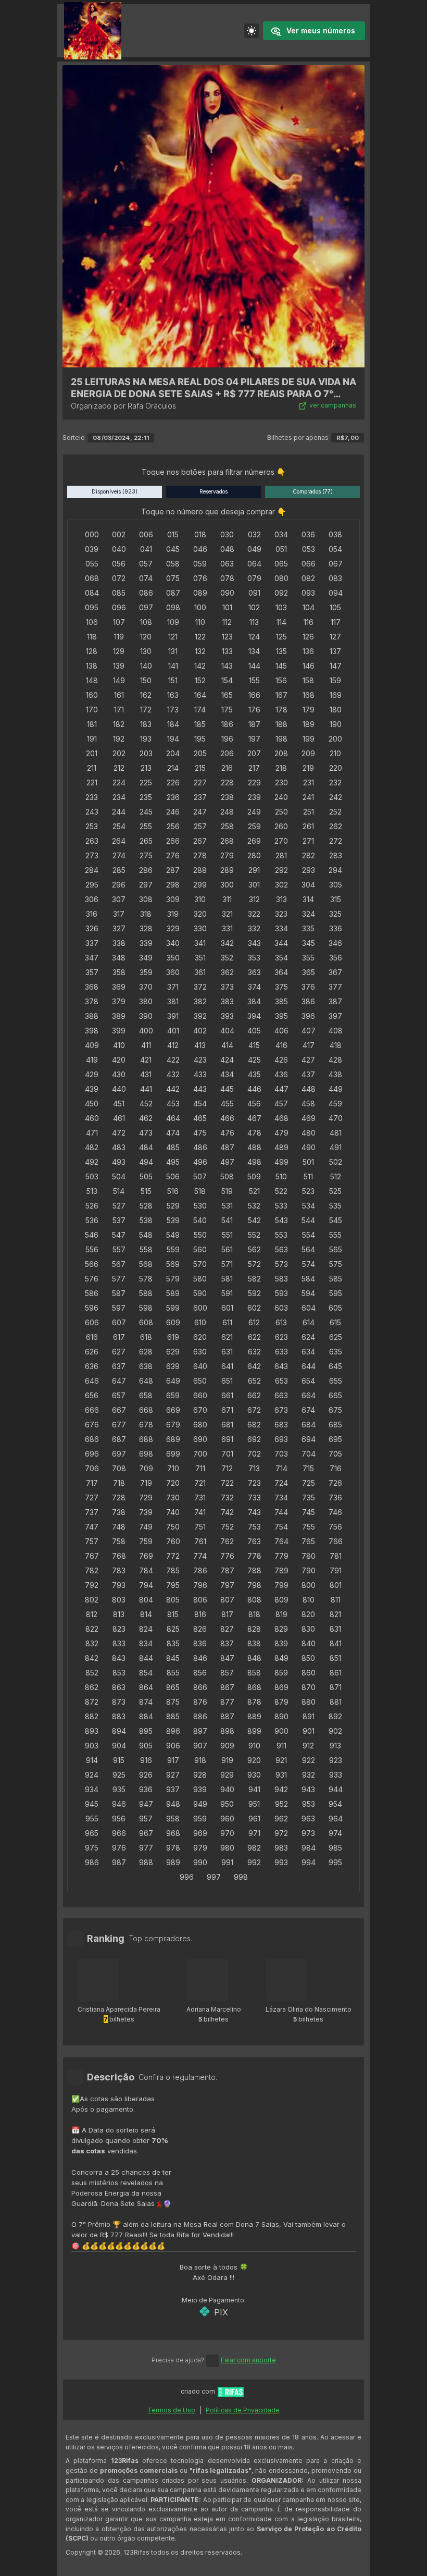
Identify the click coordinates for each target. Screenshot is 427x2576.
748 (119, 1527)
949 (200, 1804)
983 (281, 1848)
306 (92, 899)
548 (146, 1235)
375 (281, 987)
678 (146, 1425)
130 (146, 651)
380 (146, 1001)
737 (92, 1512)
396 (308, 1016)
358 (119, 972)
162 (146, 695)
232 (335, 782)
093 (308, 593)
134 (254, 651)
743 (254, 1512)
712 (227, 1468)
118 (92, 637)
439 (92, 1089)
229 (254, 782)
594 (308, 1293)
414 (227, 1045)
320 (200, 914)
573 (281, 1264)
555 (335, 1235)
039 (92, 549)
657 (119, 1395)
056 (119, 564)
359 (146, 972)
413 (200, 1045)
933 (336, 1775)
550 (200, 1235)
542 (254, 1220)
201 (92, 753)
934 (92, 1789)
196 (227, 739)
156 (281, 680)
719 (146, 1483)
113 (254, 622)
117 (336, 622)
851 (335, 1658)
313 (281, 899)
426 (281, 1060)
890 (281, 1716)
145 (281, 666)
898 (227, 1731)
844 (146, 1658)
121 (173, 637)
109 (173, 622)
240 (281, 797)
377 (335, 987)
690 (200, 1439)
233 (92, 797)
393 (227, 1016)
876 (200, 1702)
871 (336, 1687)
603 (281, 1308)
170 (92, 710)
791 (336, 1570)
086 (146, 593)
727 (92, 1497)
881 (336, 1702)
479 (281, 1133)
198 (281, 739)
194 (173, 739)
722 (227, 1483)
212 (119, 768)
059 (200, 564)
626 (92, 1352)
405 (254, 1031)
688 (146, 1439)
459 (335, 1104)
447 (281, 1089)
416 (281, 1045)
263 (92, 841)
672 (254, 1410)
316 (92, 914)
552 (254, 1235)
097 (146, 607)
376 (308, 987)
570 (200, 1264)
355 (308, 958)
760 (173, 1541)
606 (92, 1322)
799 (281, 1585)
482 (92, 1147)
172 (146, 710)
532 (254, 1206)
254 (119, 826)
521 (254, 1191)
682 (254, 1425)
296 (119, 885)
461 (119, 1118)
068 (92, 578)
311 (227, 899)
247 (200, 812)
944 (336, 1789)
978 (173, 1848)
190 (336, 724)
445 (227, 1089)
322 (254, 914)
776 (227, 1556)
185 (200, 724)
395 (281, 1016)
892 (335, 1716)
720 (173, 1483)
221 (92, 782)
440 (119, 1089)
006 (146, 534)
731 (200, 1497)
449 (336, 1089)
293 (309, 870)
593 (281, 1293)
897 (200, 1731)
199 (309, 739)
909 (227, 1746)
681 (227, 1425)
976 (119, 1848)
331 (227, 928)
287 (173, 870)
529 (173, 1206)
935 (119, 1789)
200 (335, 739)
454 (200, 1104)
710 (173, 1468)
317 (119, 914)
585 (336, 1279)
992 (254, 1862)
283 (336, 855)
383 (227, 1001)
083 (335, 578)
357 (92, 972)
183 (146, 724)
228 (227, 782)
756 (335, 1527)
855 (173, 1673)
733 (254, 1497)
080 (281, 578)
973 (308, 1833)
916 (146, 1760)
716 (336, 1468)
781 (336, 1556)
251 (309, 812)
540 (200, 1220)
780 (309, 1556)
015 (173, 534)
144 (254, 666)
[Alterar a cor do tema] (252, 31)
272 (336, 841)
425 (254, 1060)
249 (254, 812)
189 (309, 724)
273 (92, 855)
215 (200, 768)
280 (254, 855)
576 (92, 1279)
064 (254, 564)
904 (119, 1746)
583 (281, 1279)
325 (335, 914)
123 (227, 637)
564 (308, 1249)
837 (227, 1643)
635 (336, 1352)
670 (200, 1410)
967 (146, 1833)
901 (309, 1731)
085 (119, 593)
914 (92, 1760)
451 (119, 1104)
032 (254, 534)
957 (146, 1819)
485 (173, 1147)
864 (146, 1687)
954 (335, 1804)
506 (173, 1176)
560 (200, 1249)
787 (227, 1570)
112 (227, 622)
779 (281, 1556)
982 (254, 1848)
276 (173, 855)
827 (227, 1629)
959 (200, 1819)
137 (335, 651)
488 (254, 1147)
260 (281, 826)
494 (146, 1162)
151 (173, 680)
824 (146, 1629)
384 (254, 1001)
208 (281, 753)
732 (227, 1497)
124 (254, 637)
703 (281, 1454)
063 (227, 564)
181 (92, 724)
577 (119, 1279)
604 (309, 1308)
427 (308, 1060)
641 (227, 1366)
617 (119, 1337)
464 (173, 1118)
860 (309, 1673)
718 (119, 1483)
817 (227, 1614)
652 (254, 1381)
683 (281, 1425)
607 (119, 1322)
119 (119, 637)
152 (200, 680)
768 (119, 1556)
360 (173, 972)
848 (254, 1658)
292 (281, 870)
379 (119, 1001)
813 (119, 1614)
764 (281, 1541)
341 (200, 943)
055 (92, 564)
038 (335, 534)
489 (281, 1147)
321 (227, 914)
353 (254, 958)
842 (92, 1658)
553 (281, 1235)
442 (173, 1089)
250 (281, 812)
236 (173, 797)
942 (281, 1789)
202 (119, 753)
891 (309, 1716)
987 (119, 1862)
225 (146, 782)
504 (119, 1176)
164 (200, 695)
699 (173, 1454)
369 (119, 987)
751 (200, 1527)
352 (227, 958)
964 (336, 1819)
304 (308, 885)
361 (200, 972)
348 (119, 958)
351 (200, 958)
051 (281, 549)
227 (200, 782)
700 (200, 1454)
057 (146, 564)
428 (335, 1060)
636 (92, 1366)
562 (254, 1249)
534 (309, 1206)
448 (309, 1089)
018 (200, 534)
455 (227, 1104)
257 (200, 826)
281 (281, 855)
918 (200, 1760)
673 (281, 1410)
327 (119, 928)
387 (335, 1001)
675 (335, 1410)
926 (146, 1775)
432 (173, 1074)
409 (92, 1045)
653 (281, 1381)
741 (200, 1512)
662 (254, 1395)
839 (281, 1643)
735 (309, 1497)
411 (146, 1045)
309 (173, 899)
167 (281, 695)
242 (336, 797)
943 (308, 1789)
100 (200, 607)
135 (281, 651)
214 (173, 768)
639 (173, 1366)
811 (336, 1600)
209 (308, 753)
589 (173, 1293)
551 (227, 1235)
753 (254, 1527)
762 (227, 1541)
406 (281, 1031)
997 (214, 1877)
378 (92, 1001)
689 (173, 1439)
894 (119, 1731)
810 (309, 1600)
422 (173, 1060)
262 (336, 826)
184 (173, 724)
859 (281, 1673)
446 (254, 1089)
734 (281, 1497)
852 (92, 1673)
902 (335, 1731)
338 (119, 943)
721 (200, 1483)
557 (119, 1249)
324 (309, 914)
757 (92, 1541)
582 (254, 1279)
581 (227, 1279)
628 (146, 1352)
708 (119, 1468)
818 (254, 1614)
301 (254, 885)
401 (173, 1031)
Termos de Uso (171, 2410)
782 (92, 1570)
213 (146, 768)
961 (254, 1819)
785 (173, 1570)
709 (146, 1468)
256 (173, 826)
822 (92, 1629)
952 (281, 1804)
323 (281, 914)
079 (254, 578)
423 (200, 1060)
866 (200, 1687)
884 (146, 1716)
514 (119, 1191)
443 (200, 1089)
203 (146, 753)
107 (119, 622)
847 (227, 1658)
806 (200, 1600)
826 (200, 1629)
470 (336, 1118)
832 (92, 1643)
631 (227, 1352)
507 (200, 1176)
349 (146, 958)
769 (146, 1556)
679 (173, 1425)
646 (92, 1381)
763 (254, 1541)
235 (146, 797)
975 (92, 1848)
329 (173, 928)
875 (173, 1702)
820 (308, 1614)
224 (119, 782)
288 (200, 870)
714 (281, 1468)
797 (227, 1585)
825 (173, 1629)
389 (119, 1016)
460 (92, 1118)
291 (254, 870)
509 (254, 1176)
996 (187, 1877)
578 (146, 1279)
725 (309, 1483)
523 (308, 1191)
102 (254, 607)
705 (335, 1454)
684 (309, 1425)
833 (119, 1643)
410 (119, 1045)
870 (309, 1687)
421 (146, 1060)
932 (309, 1775)
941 (254, 1789)
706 (92, 1468)
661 (227, 1395)
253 (92, 826)
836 (200, 1643)
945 (92, 1804)
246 (173, 812)
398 (92, 1031)
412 (173, 1045)
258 (227, 826)
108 (146, 622)
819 (281, 1614)
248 (227, 812)
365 (309, 972)
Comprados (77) (313, 492)
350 (173, 958)
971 (254, 1833)
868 (254, 1687)
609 (173, 1322)
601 (227, 1308)
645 (335, 1366)
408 (336, 1031)
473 (146, 1133)
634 (308, 1352)
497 (227, 1162)
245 (146, 812)
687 (119, 1439)
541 (227, 1220)
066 (309, 564)
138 (92, 666)
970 (227, 1833)
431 (146, 1074)
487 (227, 1147)
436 (281, 1074)
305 (336, 885)
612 (254, 1322)
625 (336, 1337)
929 (227, 1775)
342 (227, 943)
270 (281, 841)
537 (119, 1220)
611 (227, 1322)
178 (281, 710)
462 (146, 1118)
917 (173, 1760)
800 (309, 1585)
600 (200, 1308)
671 (227, 1410)
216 (227, 768)
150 (146, 680)
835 (173, 1643)
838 (254, 1643)
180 (336, 710)
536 (92, 1220)
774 (200, 1556)
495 (173, 1162)
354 (281, 958)
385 (281, 1001)
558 (146, 1249)
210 (335, 753)
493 (119, 1162)
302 (281, 885)
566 (92, 1264)
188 (281, 724)
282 (309, 855)
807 (227, 1600)
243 (92, 812)
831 (335, 1629)
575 (336, 1264)
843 (119, 1658)
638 (146, 1366)
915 (119, 1760)
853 (119, 1673)
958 (173, 1819)
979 (200, 1848)
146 (309, 666)
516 (173, 1191)
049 (254, 549)
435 (254, 1074)
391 (173, 1016)
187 (254, 724)
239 (254, 797)
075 (173, 578)
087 (173, 593)
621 (227, 1337)
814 (146, 1614)
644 (309, 1366)
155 (254, 680)
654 (308, 1381)
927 (173, 1775)
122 (200, 637)
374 (254, 987)
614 (309, 1322)
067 (336, 564)
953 (309, 1804)
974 (335, 1833)
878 (254, 1702)
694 (309, 1439)
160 (92, 695)
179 (309, 710)
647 (119, 1381)
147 (336, 666)
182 (119, 724)
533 (281, 1206)
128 (92, 651)
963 (308, 1819)
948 (173, 1804)
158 (308, 680)
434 (227, 1074)
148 (92, 680)
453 (173, 1104)
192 (119, 739)
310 (200, 899)
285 (119, 870)
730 (173, 1497)
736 (335, 1497)
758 (119, 1541)
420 (119, 1060)
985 (335, 1848)
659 (173, 1395)
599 (173, 1308)
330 (200, 928)
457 (281, 1104)
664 (309, 1395)
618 (146, 1337)
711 (200, 1468)
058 (173, 564)
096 (119, 607)
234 (119, 797)
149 (119, 680)
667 (119, 1410)
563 (281, 1249)
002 (119, 534)
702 (254, 1454)
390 (146, 1016)
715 (308, 1468)
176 (254, 710)
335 (308, 928)
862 (92, 1687)
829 (281, 1629)
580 (200, 1279)
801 (336, 1585)
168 (309, 695)
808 (254, 1600)
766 (336, 1541)
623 (281, 1337)
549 (173, 1235)
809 (281, 1600)
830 (308, 1629)
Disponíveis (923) (115, 492)
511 (308, 1176)
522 (281, 1191)
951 (254, 1804)
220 (336, 768)
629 (173, 1352)
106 (92, 622)
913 (335, 1746)
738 (119, 1512)
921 (281, 1760)
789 (281, 1570)
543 (281, 1220)
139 (119, 666)
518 (200, 1191)
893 (92, 1731)
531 (227, 1206)
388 (92, 1016)
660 (200, 1395)
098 (173, 607)
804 (146, 1600)
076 (200, 578)
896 (173, 1731)
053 (309, 549)
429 (92, 1074)
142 (200, 666)
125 (281, 637)
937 (173, 1789)
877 (227, 1702)
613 (281, 1322)
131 (173, 651)
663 (281, 1395)
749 (146, 1527)
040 (119, 549)
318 (146, 914)
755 (309, 1527)
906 (173, 1746)
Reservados (213, 492)
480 (309, 1133)
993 (281, 1862)
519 (227, 1191)
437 (308, 1074)
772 (173, 1556)
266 (173, 841)
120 (146, 637)
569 (173, 1264)
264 (119, 841)
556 (92, 1249)
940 (227, 1789)
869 (281, 1687)
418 (336, 1045)
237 (200, 797)
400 (146, 1031)
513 (92, 1191)
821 (335, 1614)
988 (146, 1862)
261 (308, 826)
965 (92, 1833)
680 (200, 1425)
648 (146, 1381)
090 (227, 593)
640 (200, 1366)
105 (335, 607)
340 (173, 943)
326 (92, 928)
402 (200, 1031)
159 (335, 680)
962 (281, 1819)
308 (146, 899)
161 (119, 695)
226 (173, 782)
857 (227, 1673)
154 (227, 680)
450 (92, 1104)
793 (119, 1585)
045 (173, 549)
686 (92, 1439)
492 (92, 1162)
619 (173, 1337)
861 (336, 1673)
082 (308, 578)
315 (336, 899)
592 (254, 1293)
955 (92, 1819)
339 (146, 943)
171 (119, 710)
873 (119, 1702)
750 (173, 1527)
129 (119, 651)
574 (309, 1264)
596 (92, 1308)
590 (200, 1293)
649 (173, 1381)
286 (146, 870)
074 (146, 578)
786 (200, 1570)
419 (92, 1060)
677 (119, 1425)
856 (200, 1673)
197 (254, 739)
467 (254, 1118)
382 (200, 1001)
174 (200, 710)
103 (281, 607)
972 (281, 1833)
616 (92, 1337)
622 (254, 1337)
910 (254, 1746)
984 (309, 1848)
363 (254, 972)
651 (227, 1381)
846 (200, 1658)
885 (173, 1716)
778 (254, 1556)
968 (173, 1833)
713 (254, 1468)
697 (119, 1454)
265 (146, 841)
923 (336, 1760)
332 (254, 928)
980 (227, 1848)
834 (146, 1643)
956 (119, 1819)
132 (200, 651)
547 (119, 1235)
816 (200, 1614)
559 (173, 1249)
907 (200, 1746)
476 (227, 1133)
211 (92, 768)
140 (146, 666)
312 (254, 899)
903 (92, 1746)
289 (227, 870)
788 (254, 1570)
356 (336, 958)
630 (200, 1352)
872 (92, 1702)
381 (173, 1001)
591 (227, 1293)
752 (227, 1527)
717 (92, 1483)
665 (335, 1395)
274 (119, 855)
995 (335, 1862)
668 (146, 1410)
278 (200, 855)
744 (281, 1512)
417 (309, 1045)
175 (227, 710)
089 (200, 593)
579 (173, 1279)
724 (281, 1483)
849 (281, 1658)
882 (92, 1716)
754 (281, 1527)
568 (146, 1264)
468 (281, 1118)
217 (254, 768)
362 (227, 972)
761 (200, 1541)
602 (254, 1308)
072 (119, 578)
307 (119, 899)
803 (119, 1600)
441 (146, 1089)
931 (281, 1775)
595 (336, 1293)
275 (146, 855)
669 (173, 1410)
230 (281, 782)
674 (308, 1410)
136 (308, 651)
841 (336, 1643)
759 (146, 1541)
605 (335, 1308)
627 (119, 1352)
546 (92, 1235)
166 (254, 695)
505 (146, 1176)
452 (146, 1104)
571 (227, 1264)
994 (309, 1862)
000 (92, 534)
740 (173, 1512)
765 (308, 1541)
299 (200, 885)
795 (173, 1585)
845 (173, 1658)
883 (119, 1716)
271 (308, 841)
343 (254, 943)
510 (281, 1176)
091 (254, 593)
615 (335, 1322)
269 (254, 841)
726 (335, 1483)
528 (146, 1206)
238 (227, 797)
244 (119, 812)
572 (254, 1264)
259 (254, 826)
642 (254, 1366)
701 (227, 1454)
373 (227, 987)
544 (308, 1220)
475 (200, 1133)
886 (200, 1716)
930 (254, 1775)
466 (227, 1118)
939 (200, 1789)
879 (281, 1702)
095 (92, 607)
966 (119, 1833)
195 (200, 739)
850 (308, 1658)
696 (92, 1454)
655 (336, 1381)
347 (92, 958)
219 (308, 768)
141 (173, 666)
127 (335, 637)
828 (254, 1629)
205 (200, 753)
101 (227, 607)
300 (227, 885)
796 (200, 1585)
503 (92, 1176)
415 (254, 1045)
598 (146, 1308)
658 (146, 1395)
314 (308, 899)
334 (281, 928)
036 (308, 534)
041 (146, 549)
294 (335, 870)
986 (92, 1862)
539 (173, 1220)
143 (227, 666)
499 (281, 1162)
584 (308, 1279)
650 (200, 1381)
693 (281, 1439)
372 (200, 987)
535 (335, 1206)
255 (146, 826)
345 (309, 943)
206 (227, 753)
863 (119, 1687)
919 (227, 1760)
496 (200, 1162)
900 (281, 1731)
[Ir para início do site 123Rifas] (231, 2392)
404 (227, 1031)
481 (336, 1133)
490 (309, 1147)
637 (119, 1366)
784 (146, 1570)
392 (200, 1016)
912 (308, 1746)
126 (308, 637)
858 (254, 1673)
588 (146, 1293)
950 (227, 1804)
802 (92, 1600)
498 (254, 1162)
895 (146, 1731)
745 (309, 1512)
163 (173, 695)
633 (281, 1352)
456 (254, 1104)
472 (119, 1133)
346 (335, 943)
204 (173, 753)
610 (200, 1322)
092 (281, 593)
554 (309, 1235)
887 (227, 1716)
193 (146, 739)
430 (119, 1074)
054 (335, 549)
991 (227, 1862)
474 (173, 1133)
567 (119, 1264)
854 (146, 1673)
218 (281, 768)
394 (254, 1016)
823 (119, 1629)
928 (200, 1775)
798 (254, 1585)
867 (227, 1687)
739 (146, 1512)
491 (336, 1147)
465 (200, 1118)
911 (281, 1746)
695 (335, 1439)
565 (336, 1249)
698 (146, 1454)
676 (92, 1425)
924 (92, 1775)
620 (200, 1337)
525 (335, 1191)
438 (335, 1074)
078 (227, 578)
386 (308, 1001)
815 (173, 1614)
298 (173, 885)
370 (146, 987)
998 (241, 1877)
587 (119, 1293)
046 (200, 549)
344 (281, 943)
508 (227, 1176)
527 (119, 1206)
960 (227, 1819)
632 (254, 1352)
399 (119, 1031)
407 (309, 1031)
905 (146, 1746)
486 (200, 1147)
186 (227, 724)
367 (335, 972)
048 (227, 549)
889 (254, 1716)
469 (309, 1118)
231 (309, 782)
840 (309, 1643)
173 (173, 710)
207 (254, 753)
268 (227, 841)
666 (92, 1410)
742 (227, 1512)
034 (281, 534)
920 (254, 1760)
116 (309, 622)
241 (308, 797)
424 (227, 1060)
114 (281, 622)
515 (146, 1191)
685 (335, 1425)
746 (335, 1512)
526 (92, 1206)
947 (146, 1804)
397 (335, 1016)
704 (309, 1454)
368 (92, 987)
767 (92, 1556)
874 (146, 1702)
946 (119, 1804)
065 (281, 564)
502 (336, 1162)
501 (308, 1162)
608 (146, 1322)
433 (200, 1074)
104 (309, 607)
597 (119, 1308)
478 (254, 1133)
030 (227, 534)
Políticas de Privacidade (243, 2410)
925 (119, 1775)
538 (146, 1220)
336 (336, 928)
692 (254, 1439)
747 (92, 1527)
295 (92, 885)
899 (254, 1731)
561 (227, 1249)
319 (173, 914)
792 (92, 1585)
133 (227, 651)
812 (92, 1614)
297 (146, 885)
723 (254, 1483)
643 (281, 1366)
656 (92, 1395)
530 (200, 1206)
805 (173, 1600)
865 (173, 1687)
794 (146, 1585)
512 (336, 1176)
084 (92, 593)
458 (308, 1104)
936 (146, 1789)
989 (173, 1862)
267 (200, 841)
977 (146, 1848)
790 (309, 1570)
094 (336, 593)
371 (173, 987)
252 (335, 812)
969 (200, 1833)
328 (146, 928)
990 (200, 1862)
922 (309, 1760)
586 (92, 1293)
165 (227, 695)
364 (281, 972)
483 (119, 1147)
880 (309, 1702)
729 (146, 1497)
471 (92, 1133)
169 (336, 695)
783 (119, 1570)
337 (92, 943)
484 (146, 1147)
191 (92, 739)
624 (308, 1337)
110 (200, 622)
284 (92, 870)
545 (336, 1220)
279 (227, 855)
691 (227, 1439)
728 (119, 1497)
